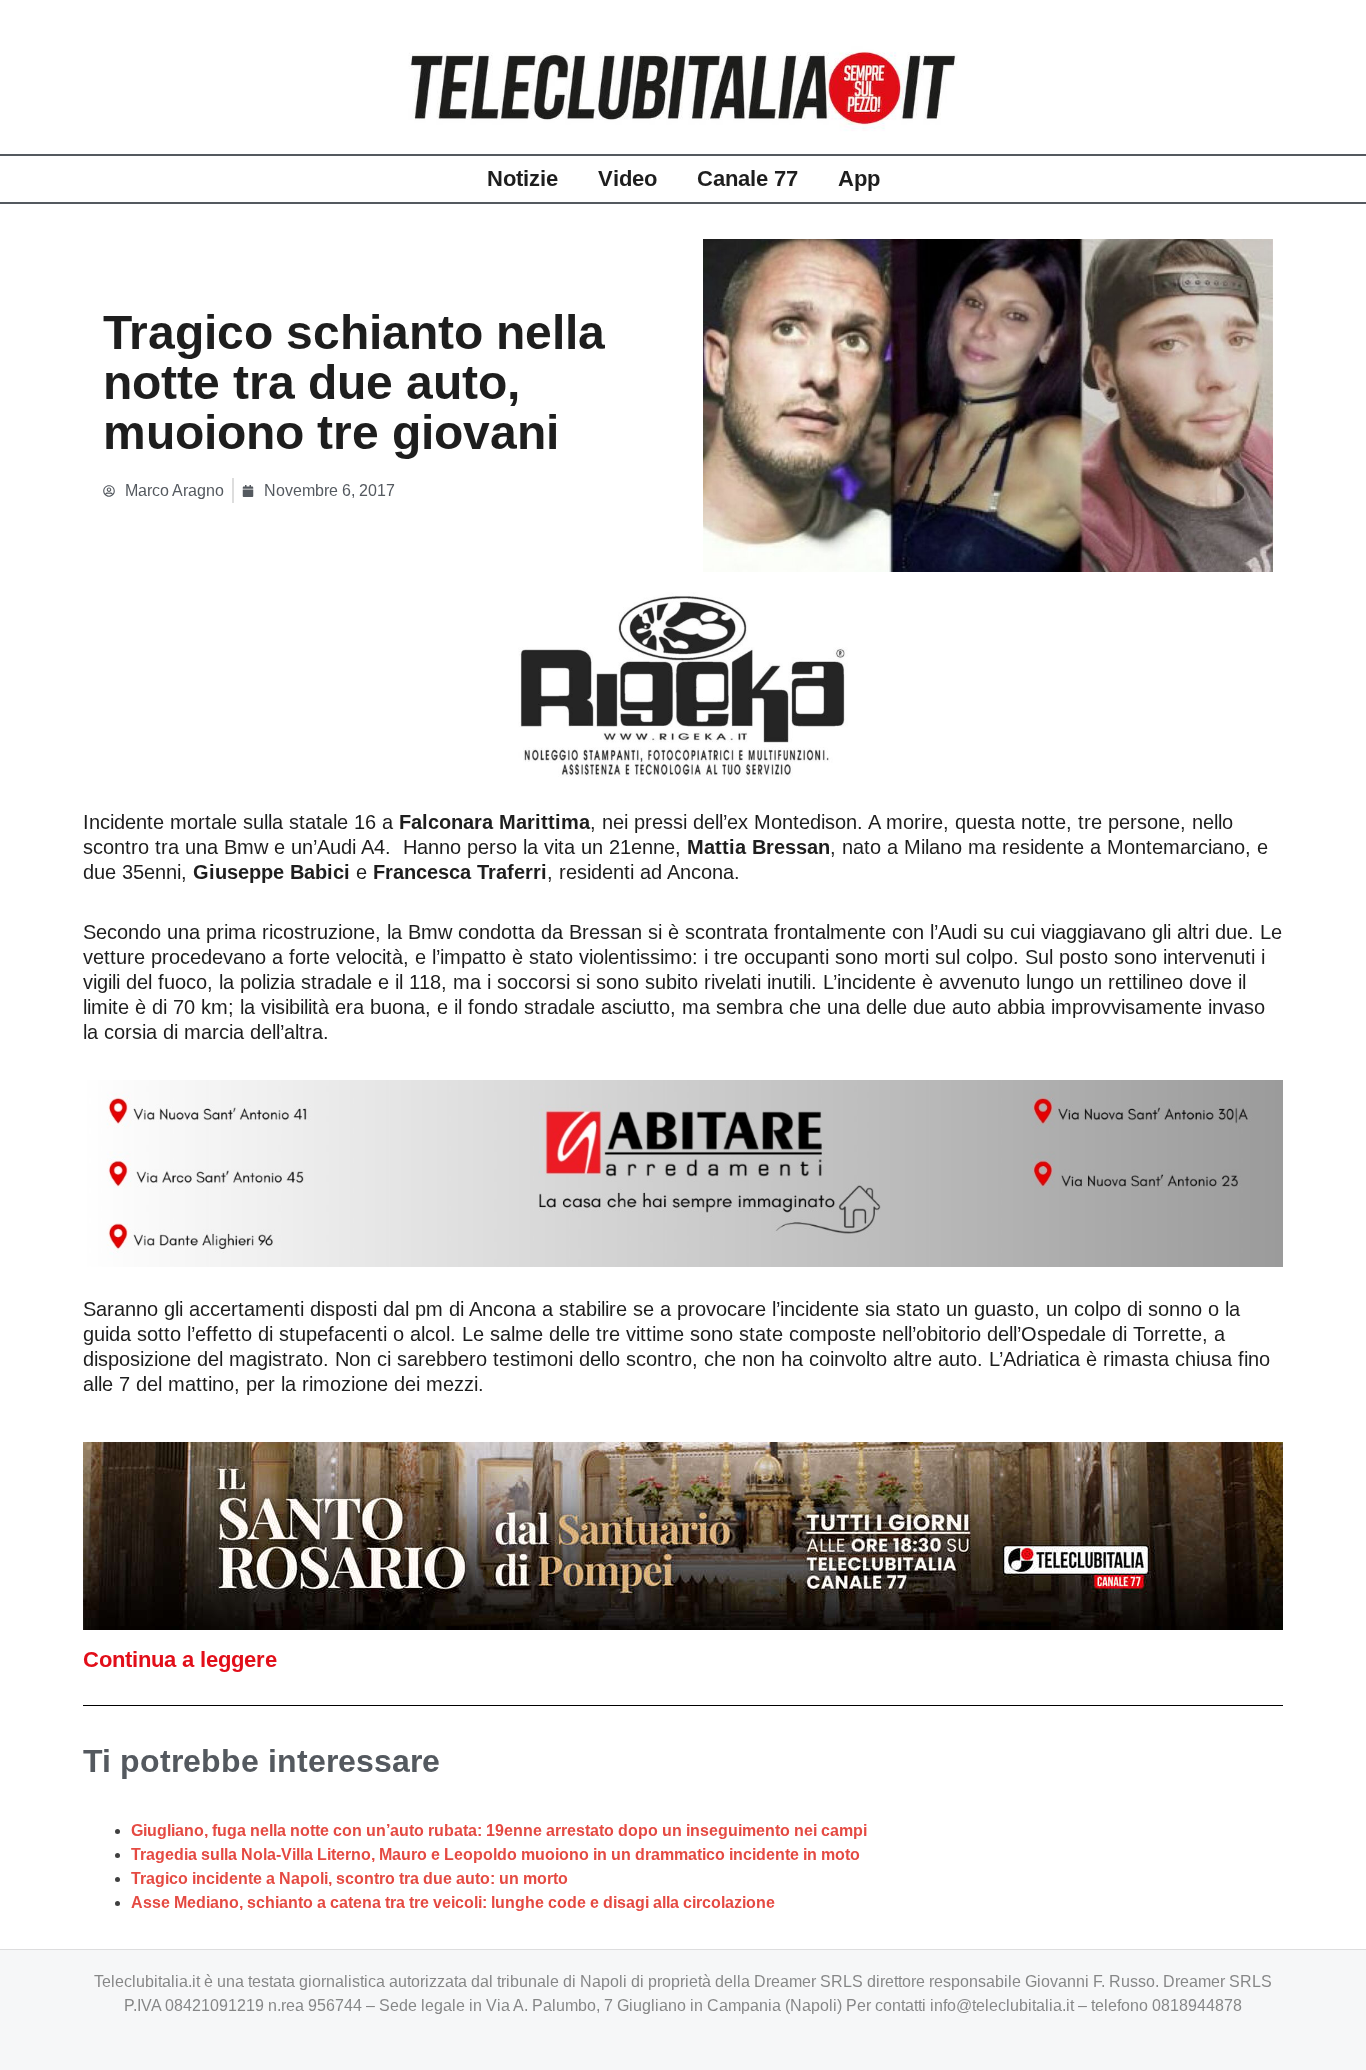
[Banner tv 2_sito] (683, 1534)
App (859, 178)
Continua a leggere (180, 1659)
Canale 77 (747, 178)
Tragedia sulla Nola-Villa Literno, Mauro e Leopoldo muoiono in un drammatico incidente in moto (495, 1854)
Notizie (522, 178)
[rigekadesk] (683, 684)
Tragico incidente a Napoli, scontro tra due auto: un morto (349, 1878)
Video (627, 178)
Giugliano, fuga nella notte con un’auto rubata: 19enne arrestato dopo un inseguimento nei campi (499, 1830)
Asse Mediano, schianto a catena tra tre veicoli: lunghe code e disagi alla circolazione (453, 1902)
